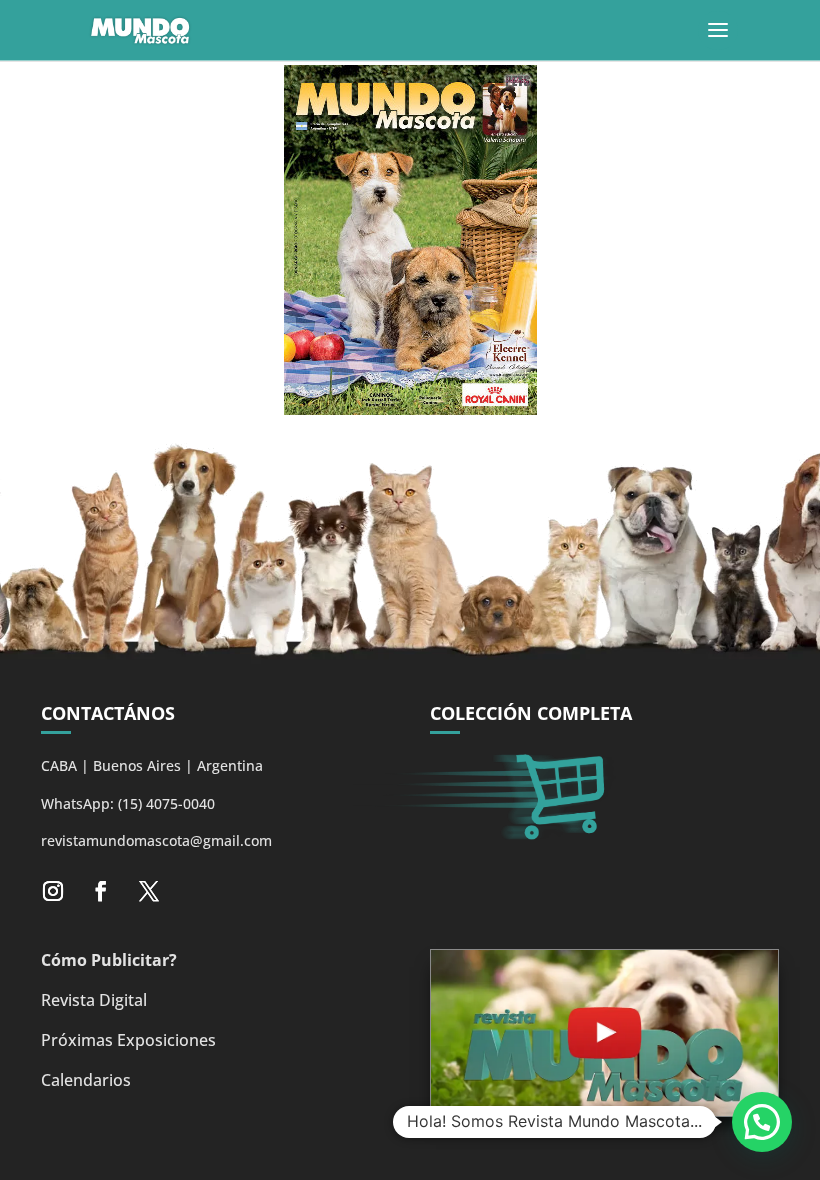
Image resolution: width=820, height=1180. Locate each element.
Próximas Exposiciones (128, 1040)
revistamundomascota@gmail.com (156, 840)
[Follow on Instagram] (53, 891)
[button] (762, 1122)
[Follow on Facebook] (101, 891)
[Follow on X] (149, 891)
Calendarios (86, 1080)
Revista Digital (94, 1000)
